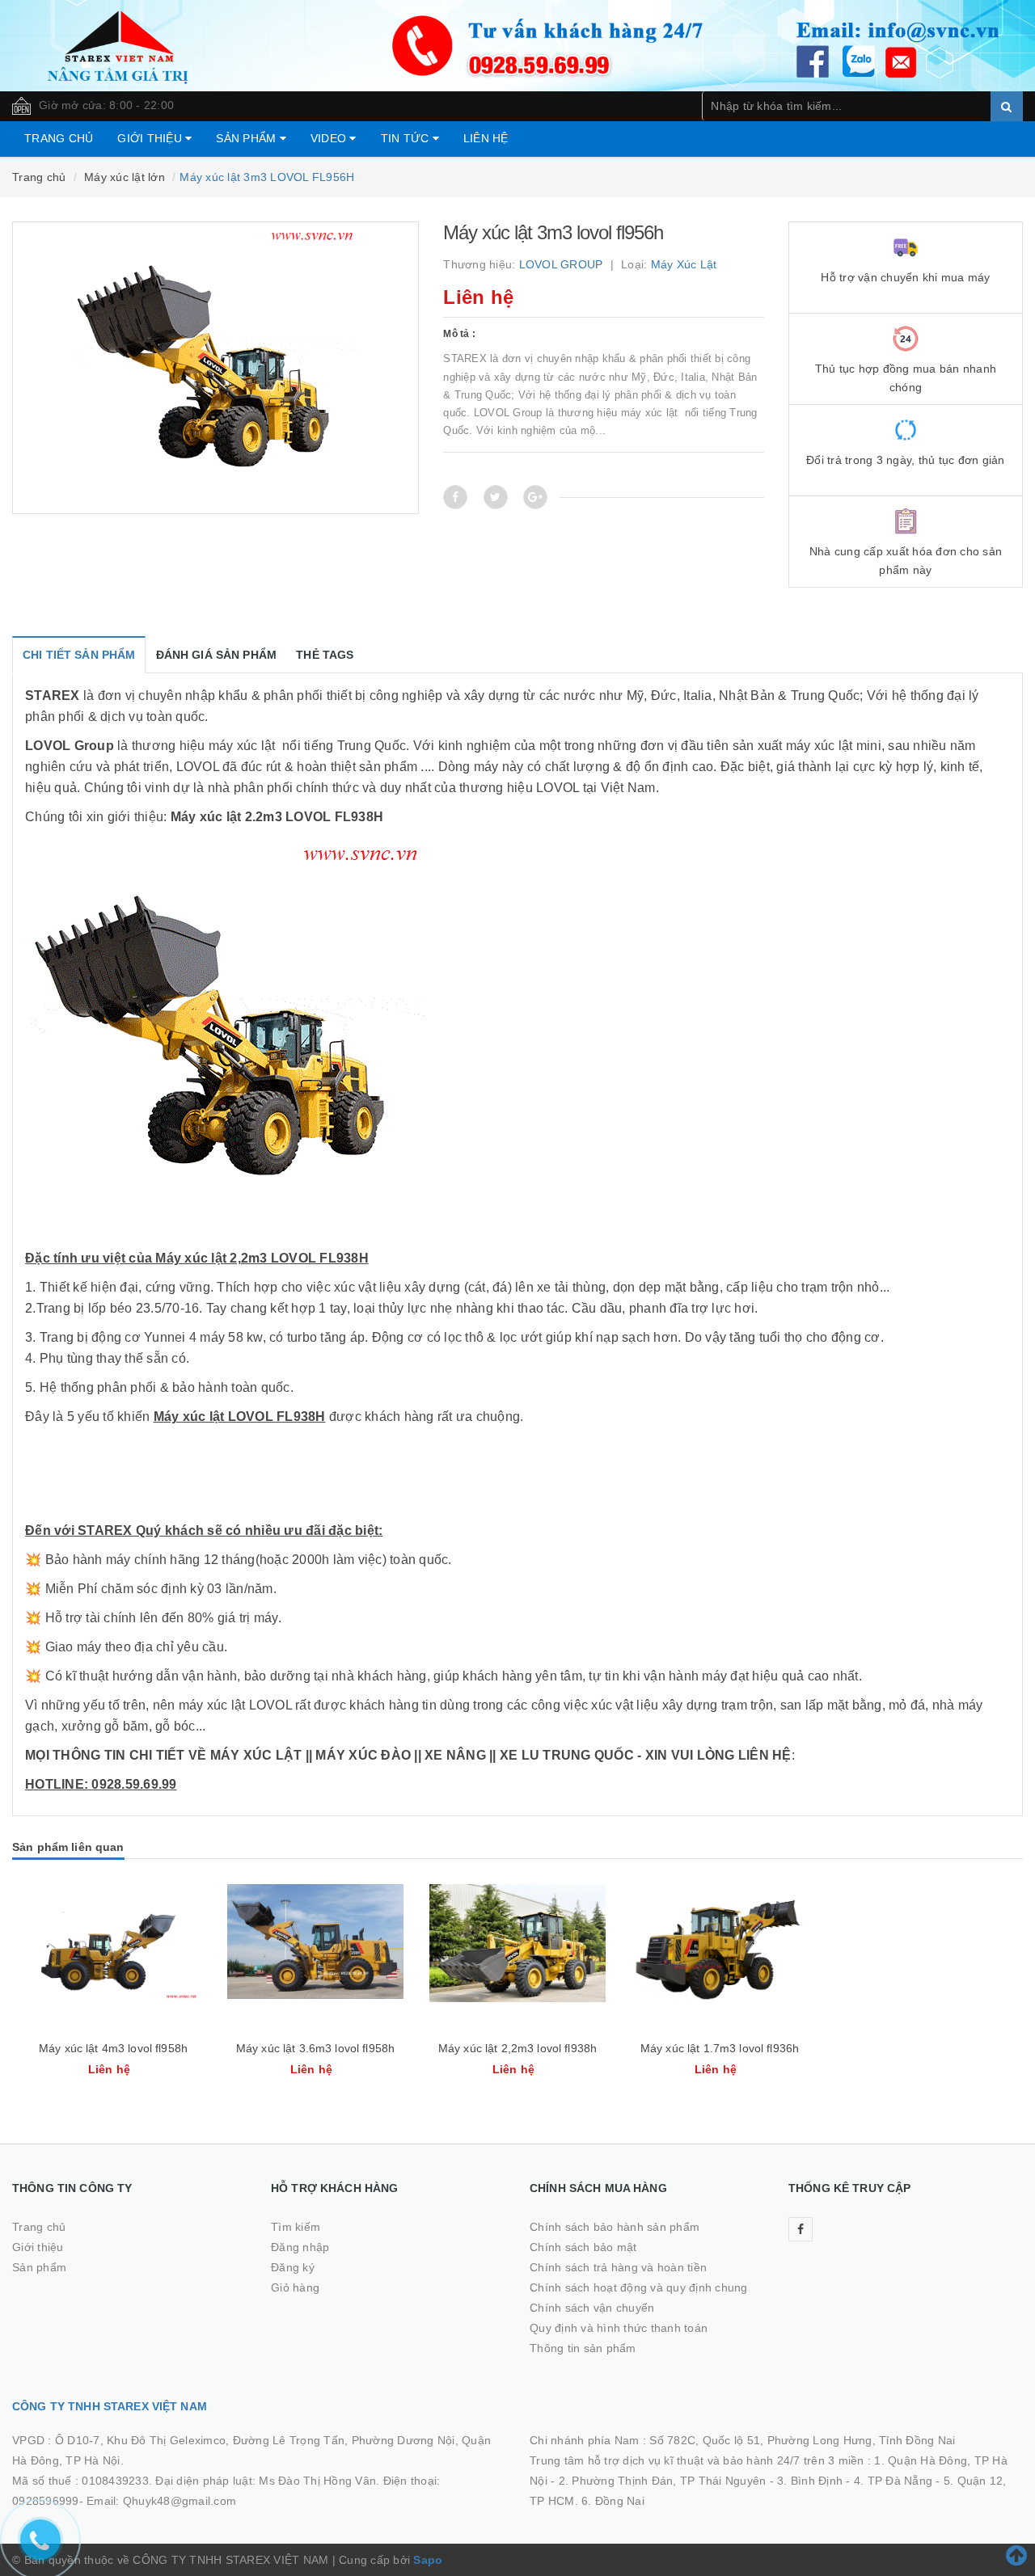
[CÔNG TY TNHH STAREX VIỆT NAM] (517, 44)
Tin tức (407, 138)
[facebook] (801, 2229)
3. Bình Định (810, 2481)
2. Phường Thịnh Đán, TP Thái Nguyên (663, 2481)
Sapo (428, 2560)
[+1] (535, 497)
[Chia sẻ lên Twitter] (496, 497)
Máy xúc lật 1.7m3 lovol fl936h (720, 2048)
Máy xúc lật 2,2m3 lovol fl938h (517, 2048)
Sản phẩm (247, 138)
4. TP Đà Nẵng (893, 2481)
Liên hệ (486, 138)
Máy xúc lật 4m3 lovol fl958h (113, 2048)
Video (330, 138)
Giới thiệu (151, 138)
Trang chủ (59, 138)
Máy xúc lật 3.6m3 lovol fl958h (315, 2048)
